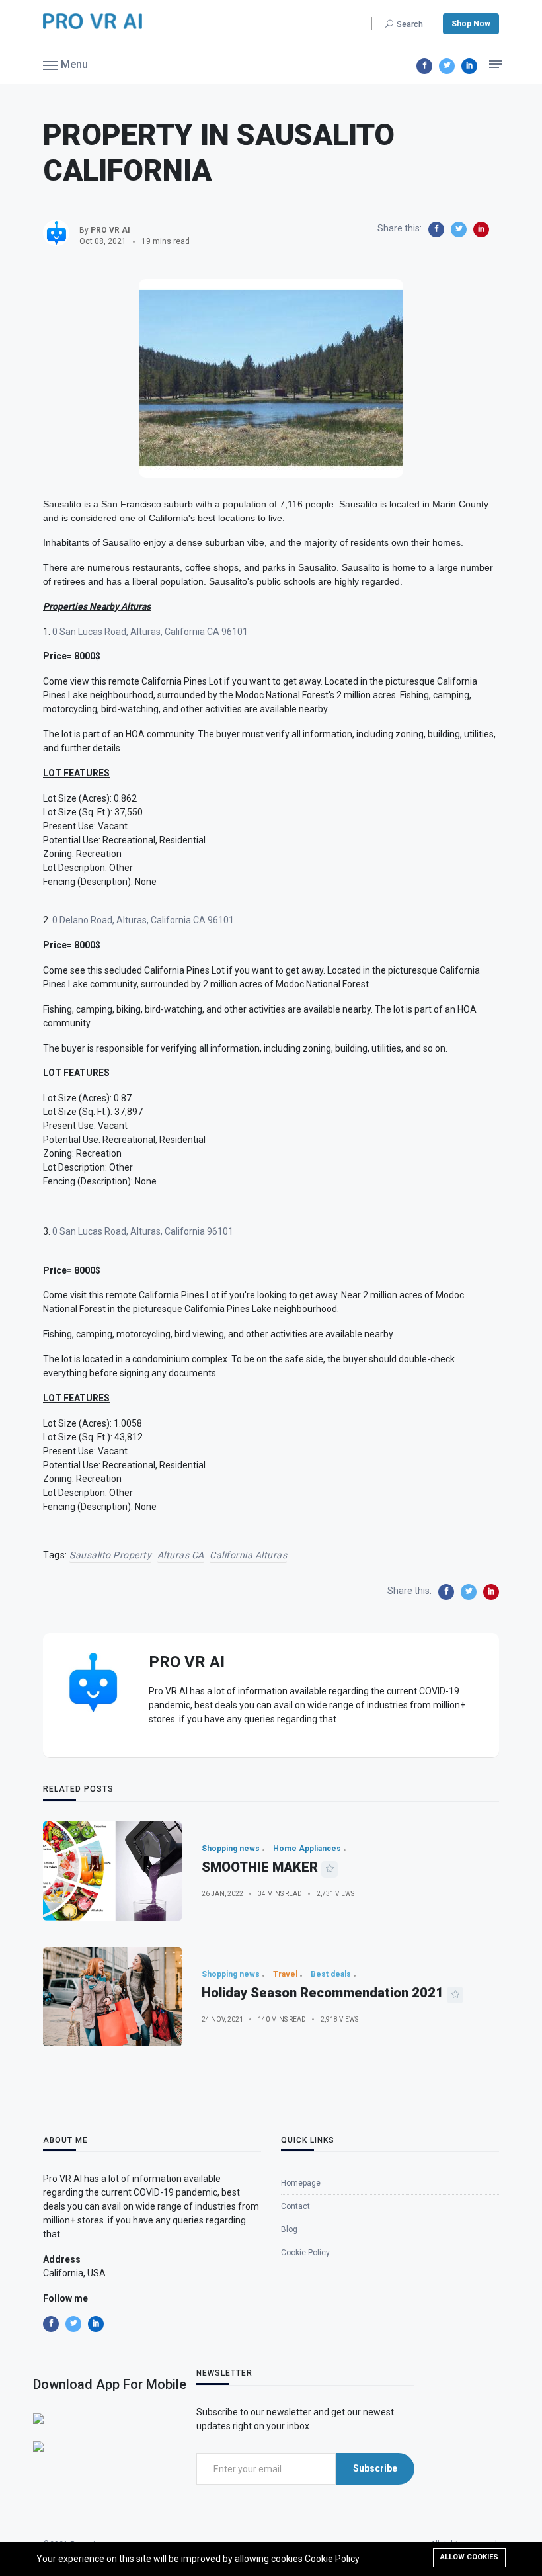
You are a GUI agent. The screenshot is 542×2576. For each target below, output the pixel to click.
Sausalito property (110, 1555)
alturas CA (181, 1555)
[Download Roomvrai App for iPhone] (38, 2418)
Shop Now (471, 24)
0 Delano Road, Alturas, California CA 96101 (143, 920)
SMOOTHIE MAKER (260, 1867)
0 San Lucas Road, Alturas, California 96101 (142, 1231)
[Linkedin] (469, 66)
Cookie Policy (332, 2559)
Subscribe (375, 2468)
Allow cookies (469, 2557)
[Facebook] (424, 66)
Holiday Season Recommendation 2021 (323, 1993)
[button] (65, 64)
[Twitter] (447, 66)
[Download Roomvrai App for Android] (38, 2446)
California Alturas (248, 1555)
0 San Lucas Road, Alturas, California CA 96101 (150, 632)
